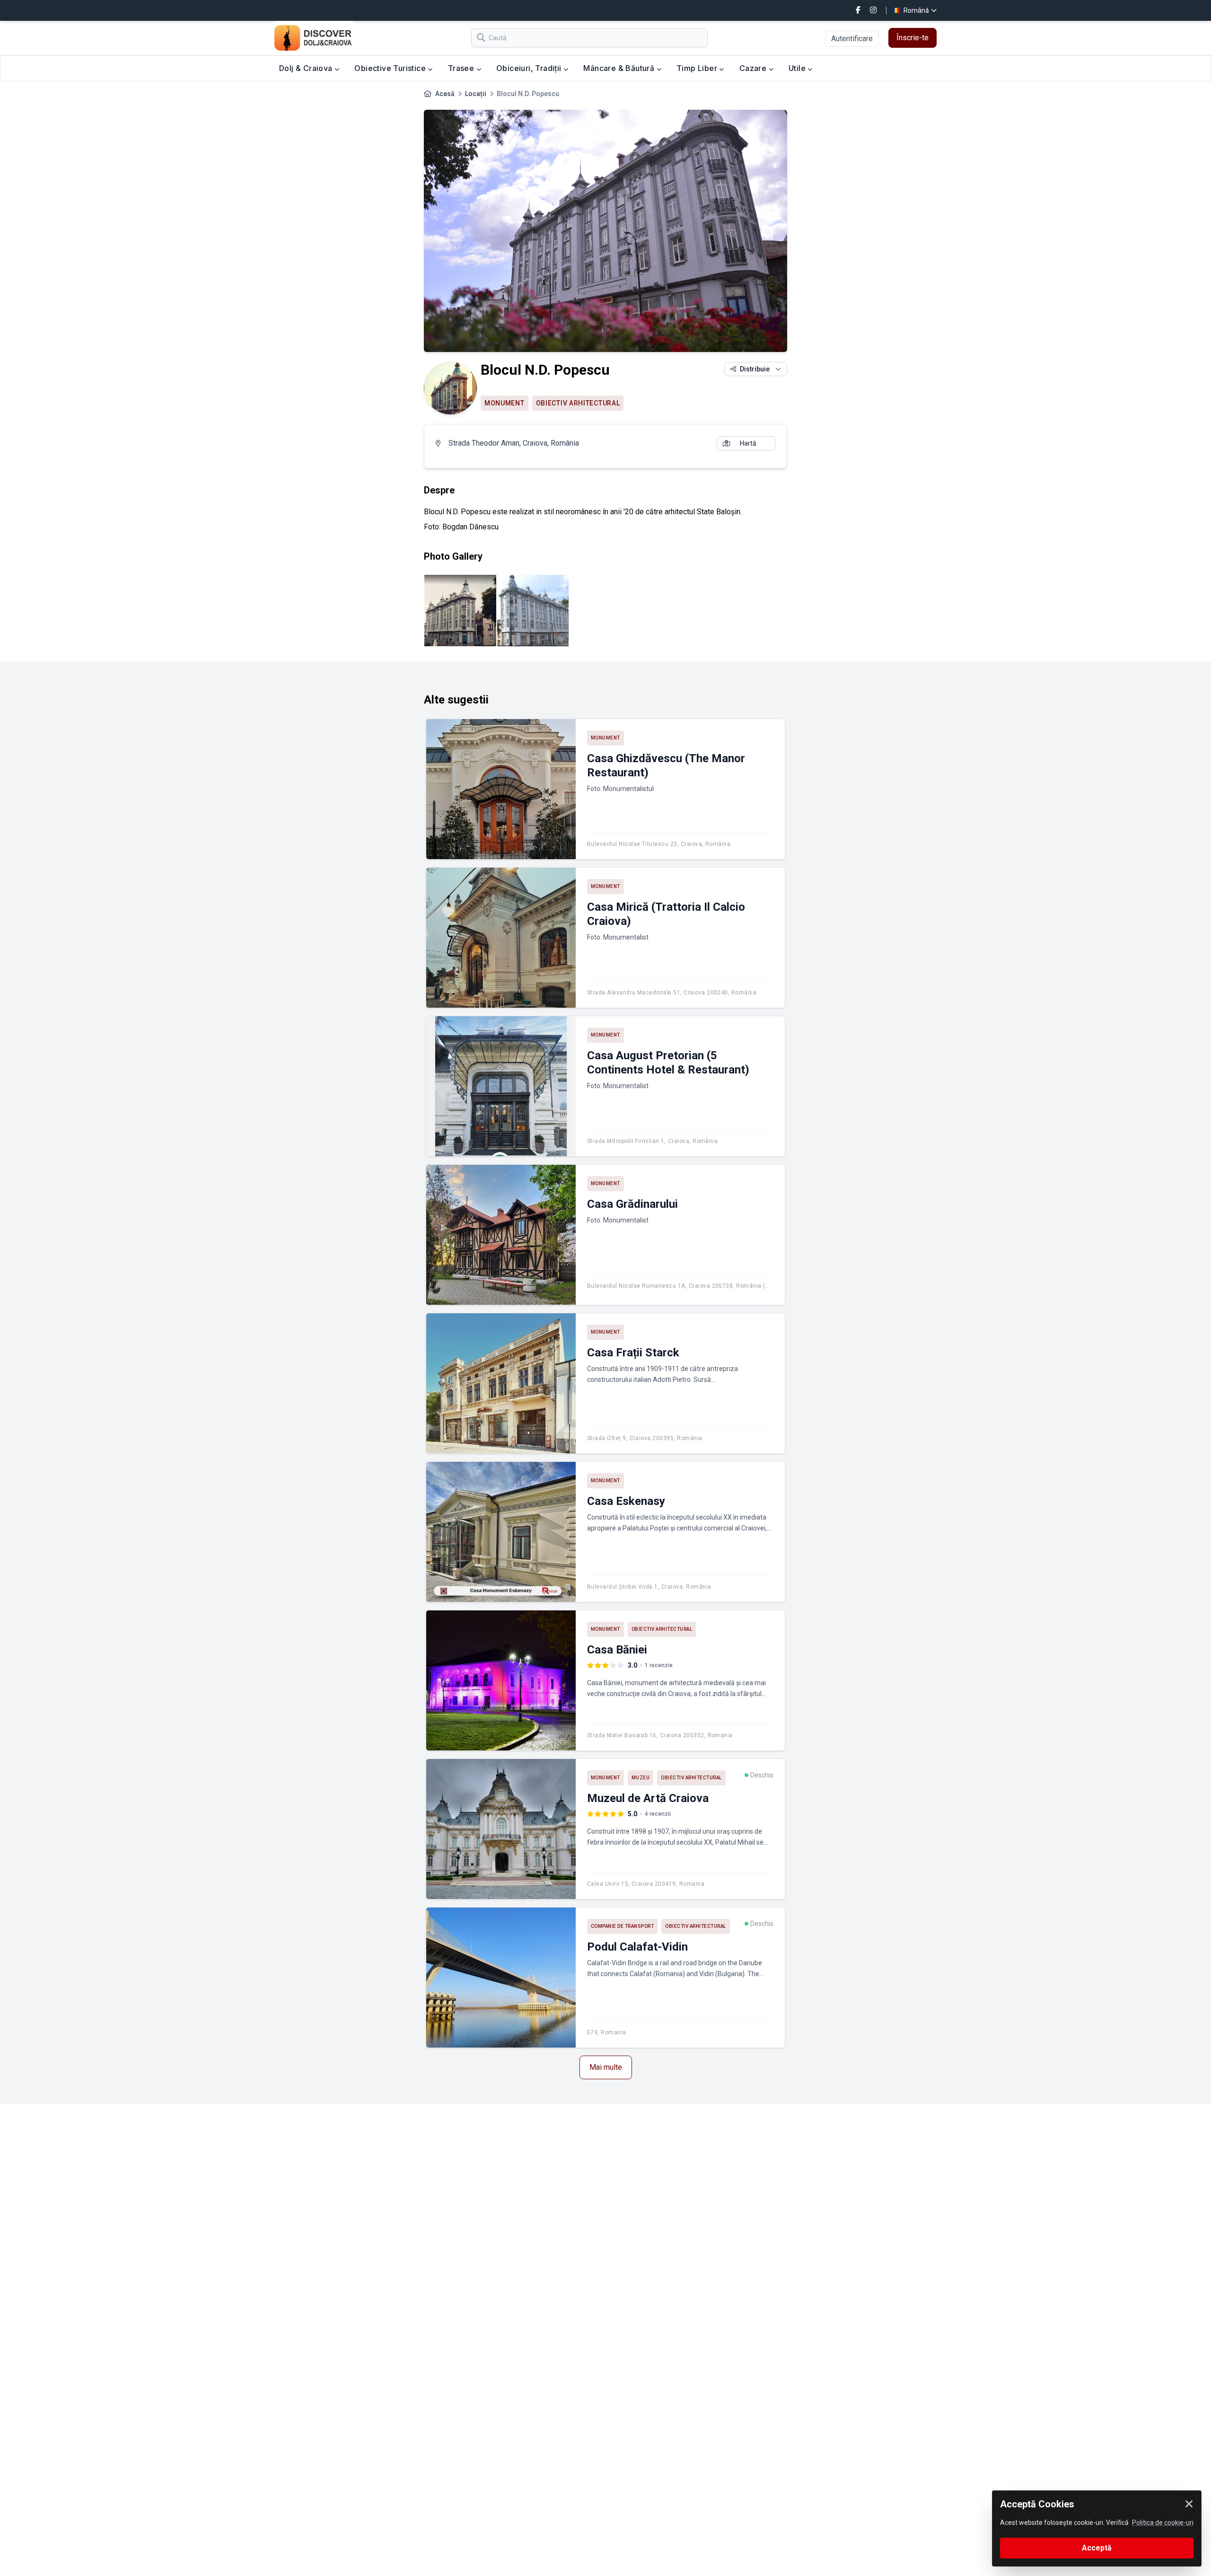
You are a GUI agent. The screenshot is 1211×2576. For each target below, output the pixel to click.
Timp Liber (698, 68)
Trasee (462, 68)
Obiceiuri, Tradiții (530, 68)
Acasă (445, 94)
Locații (476, 94)
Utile (798, 68)
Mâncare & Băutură (620, 68)
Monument (505, 403)
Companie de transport (623, 1926)
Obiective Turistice (391, 68)
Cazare (754, 68)
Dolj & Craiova (307, 68)
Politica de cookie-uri (1163, 2523)
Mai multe (606, 2067)
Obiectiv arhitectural (578, 403)
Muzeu (641, 1778)
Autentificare (852, 39)
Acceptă (1097, 2548)
